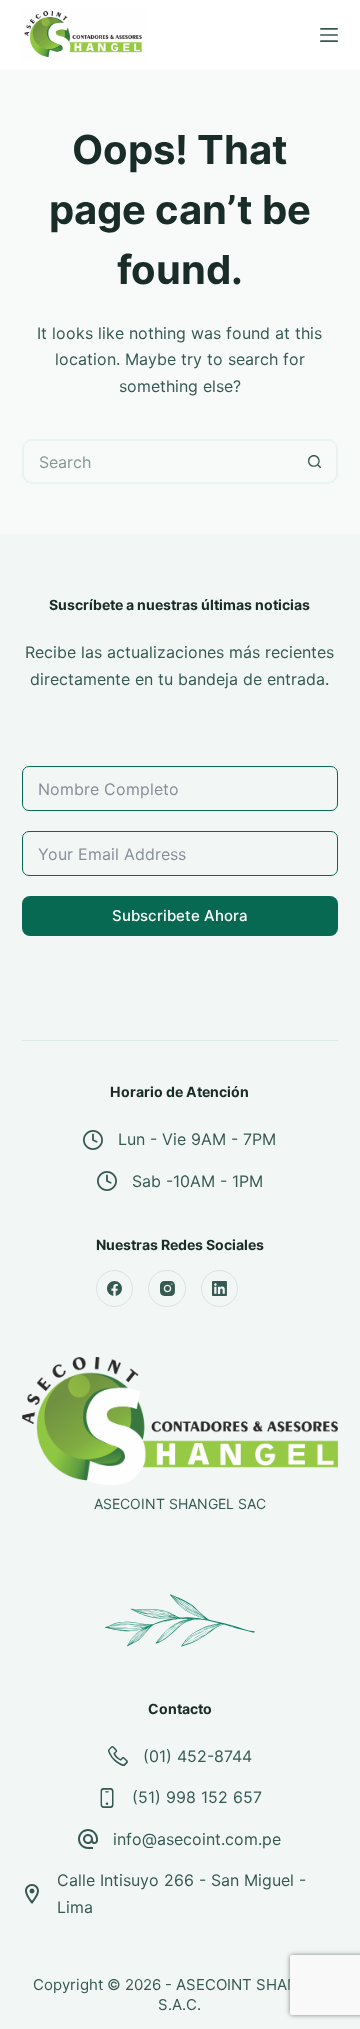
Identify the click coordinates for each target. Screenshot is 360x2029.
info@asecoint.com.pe (197, 1839)
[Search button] (315, 461)
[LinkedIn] (220, 1289)
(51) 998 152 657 (197, 1797)
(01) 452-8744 (197, 1756)
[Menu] (329, 35)
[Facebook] (115, 1289)
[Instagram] (167, 1289)
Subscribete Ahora (180, 915)
